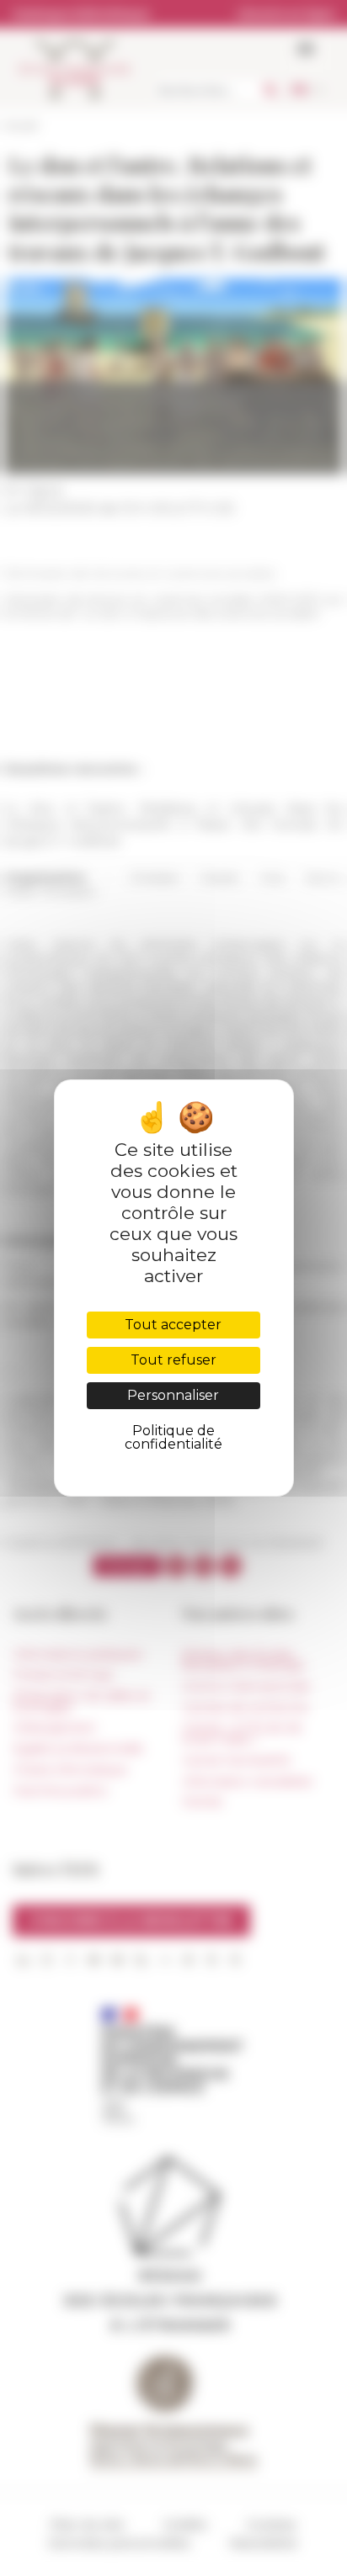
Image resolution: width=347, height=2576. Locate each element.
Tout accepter (173, 1325)
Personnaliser (173, 1395)
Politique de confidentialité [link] (173, 1437)
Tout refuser (173, 1360)
